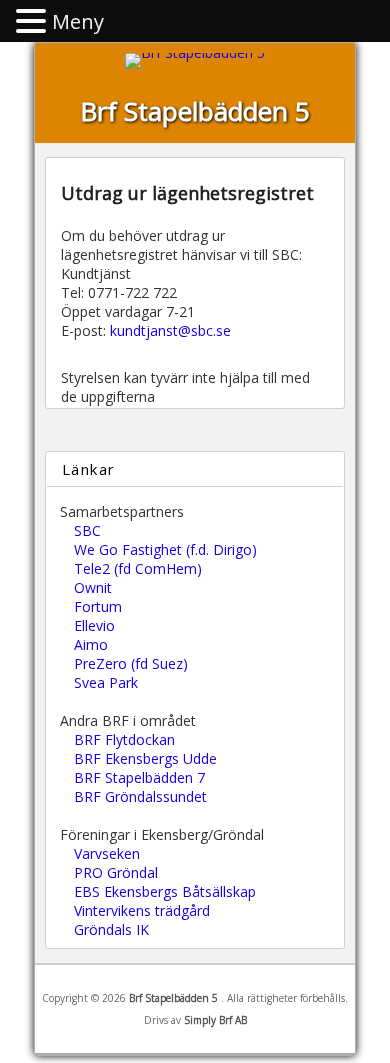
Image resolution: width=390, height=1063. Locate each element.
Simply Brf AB (215, 1020)
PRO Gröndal (116, 872)
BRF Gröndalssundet (140, 796)
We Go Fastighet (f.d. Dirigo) (165, 549)
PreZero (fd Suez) (131, 663)
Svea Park (106, 682)
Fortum (98, 606)
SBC (87, 530)
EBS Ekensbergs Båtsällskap (165, 891)
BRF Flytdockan (124, 739)
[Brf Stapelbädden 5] (195, 52)
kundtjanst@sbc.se (170, 330)
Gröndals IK (111, 929)
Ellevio (94, 625)
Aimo (91, 644)
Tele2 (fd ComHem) (138, 568)
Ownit (93, 587)
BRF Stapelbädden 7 (139, 777)
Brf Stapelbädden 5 (195, 111)
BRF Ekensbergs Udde (145, 758)
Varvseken (107, 853)
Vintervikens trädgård (142, 910)
